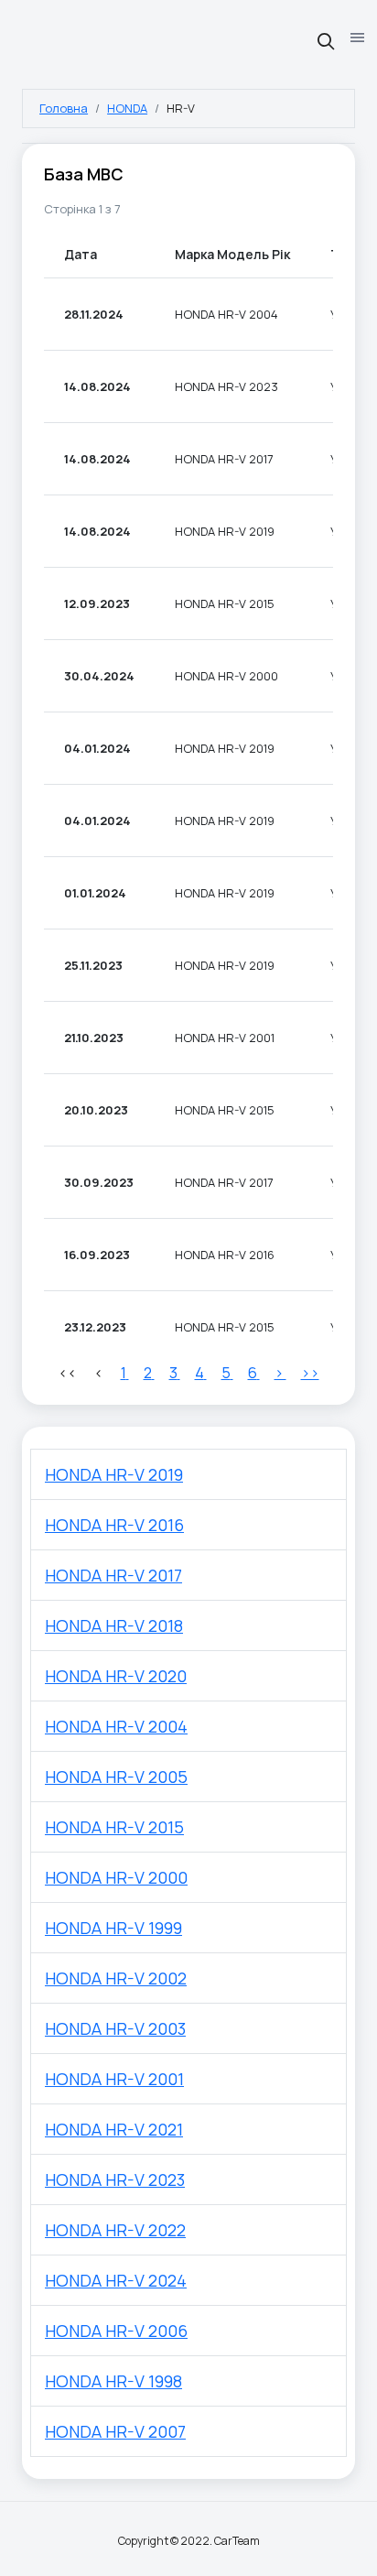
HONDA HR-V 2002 (116, 1978)
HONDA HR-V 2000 (116, 1877)
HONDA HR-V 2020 (116, 1676)
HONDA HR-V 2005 (116, 1777)
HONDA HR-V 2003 (115, 2028)
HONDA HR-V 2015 (114, 1827)
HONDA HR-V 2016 (114, 1525)
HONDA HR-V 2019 (114, 1474)
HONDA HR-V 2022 (115, 2230)
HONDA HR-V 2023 (115, 2179)
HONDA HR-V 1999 (113, 1928)
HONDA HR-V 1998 (113, 2381)
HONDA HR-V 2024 (116, 2280)
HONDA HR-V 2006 (116, 2331)
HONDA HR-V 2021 (114, 2129)
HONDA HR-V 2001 (114, 2079)
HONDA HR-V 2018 (114, 1625)
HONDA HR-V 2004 (116, 1726)
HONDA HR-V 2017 (113, 1575)
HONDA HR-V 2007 (115, 2431)
